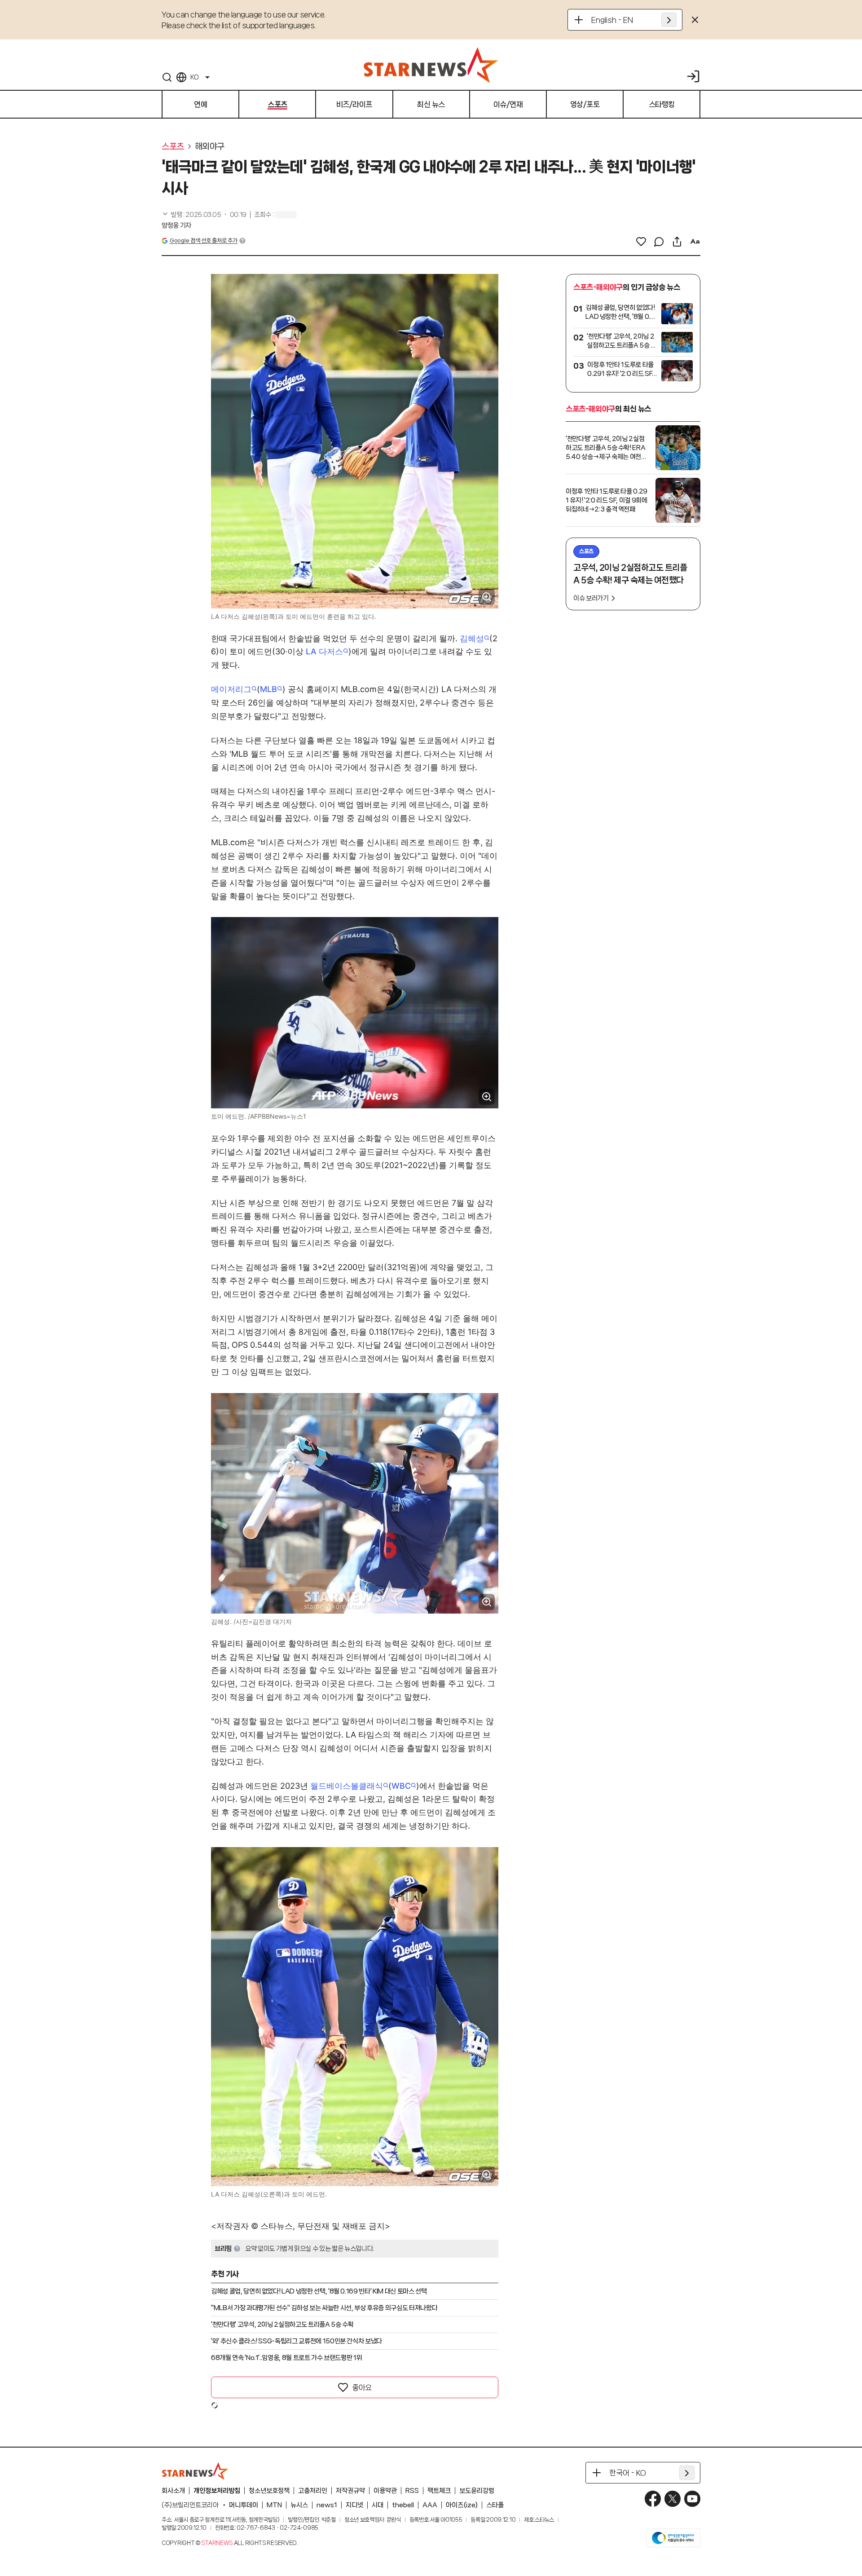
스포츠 (173, 146)
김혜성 (472, 638)
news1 (327, 2505)
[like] (641, 242)
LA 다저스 (324, 651)
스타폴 (495, 2505)
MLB (268, 689)
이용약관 (385, 2491)
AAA (430, 2505)
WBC (401, 1786)
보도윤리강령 (477, 2491)
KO (194, 77)
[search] (167, 77)
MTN (274, 2505)
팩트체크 (439, 2491)
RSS (412, 2491)
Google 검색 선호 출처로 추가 (203, 240)
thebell (403, 2505)
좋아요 (362, 2387)
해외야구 (210, 146)
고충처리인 (313, 2491)
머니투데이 (244, 2505)
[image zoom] (487, 597)
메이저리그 (231, 689)
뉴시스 (299, 2505)
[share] (677, 242)
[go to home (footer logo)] (195, 2471)
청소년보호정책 (269, 2491)
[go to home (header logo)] (431, 65)
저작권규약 (350, 2491)
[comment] (659, 242)
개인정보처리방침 (217, 2491)
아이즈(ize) (462, 2505)
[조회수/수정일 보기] (204, 215)
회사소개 (173, 2491)
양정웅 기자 (176, 225)
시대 (378, 2505)
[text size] (695, 242)
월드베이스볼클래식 (347, 1786)
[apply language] (669, 20)
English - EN (612, 20)
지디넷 (354, 2505)
